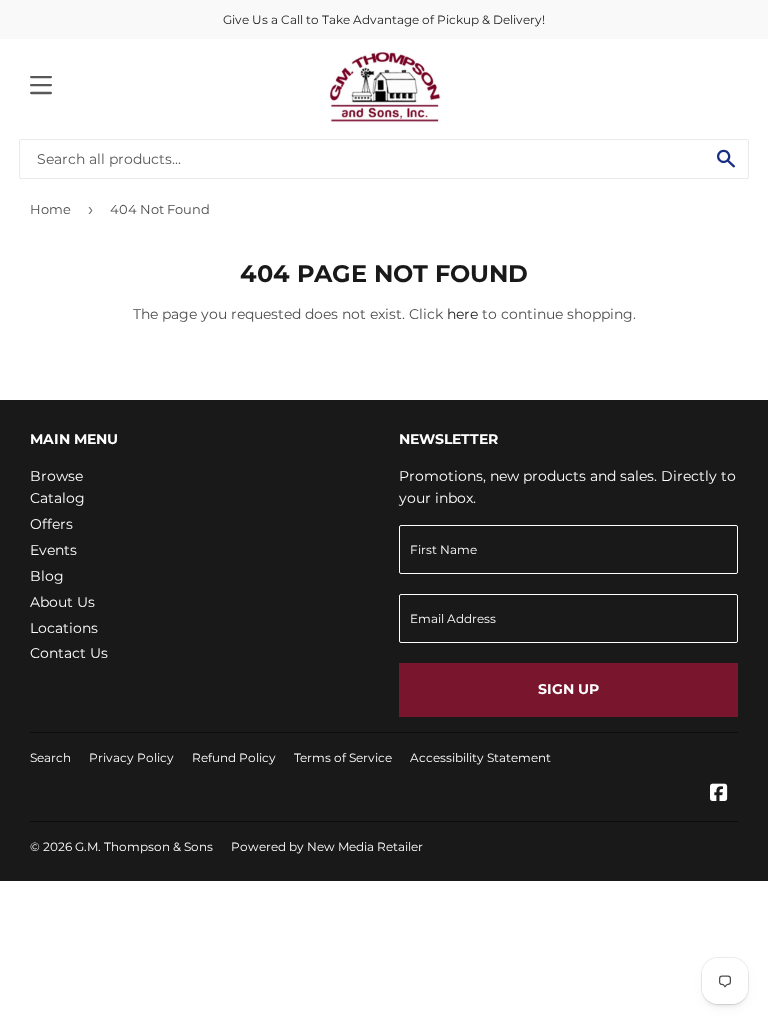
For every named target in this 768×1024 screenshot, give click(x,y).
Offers (51, 524)
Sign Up (568, 689)
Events (53, 550)
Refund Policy (234, 757)
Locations (64, 628)
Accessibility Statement (480, 757)
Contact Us (69, 653)
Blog (47, 576)
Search (50, 757)
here (462, 314)
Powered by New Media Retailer (327, 846)
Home (50, 209)
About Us (62, 602)
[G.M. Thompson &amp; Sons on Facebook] (719, 795)
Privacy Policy (131, 757)
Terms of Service (343, 757)
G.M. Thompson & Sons (144, 846)
